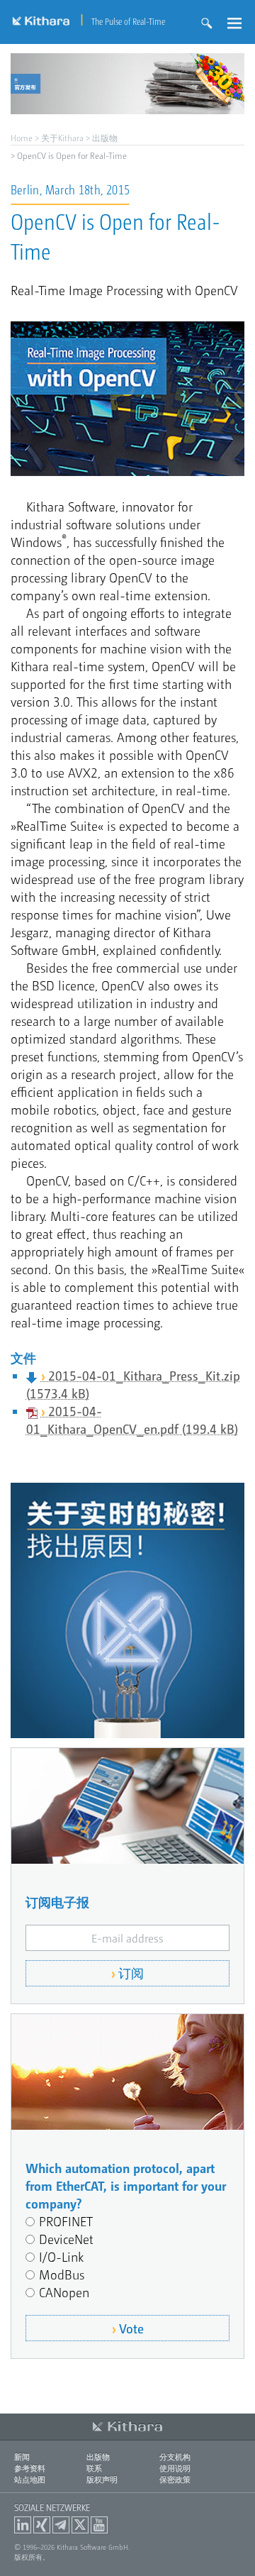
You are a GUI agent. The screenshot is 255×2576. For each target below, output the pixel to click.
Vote (131, 2328)
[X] (80, 2525)
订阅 (131, 1973)
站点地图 (30, 2479)
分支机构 (175, 2456)
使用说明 (175, 2468)
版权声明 (102, 2479)
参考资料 (30, 2468)
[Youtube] (99, 2525)
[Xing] (42, 2525)
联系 (94, 2468)
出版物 (105, 138)
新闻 (22, 2456)
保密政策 (175, 2479)
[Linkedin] (23, 2525)
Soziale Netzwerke (52, 2507)
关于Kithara (62, 138)
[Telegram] (61, 2525)
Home (22, 138)
